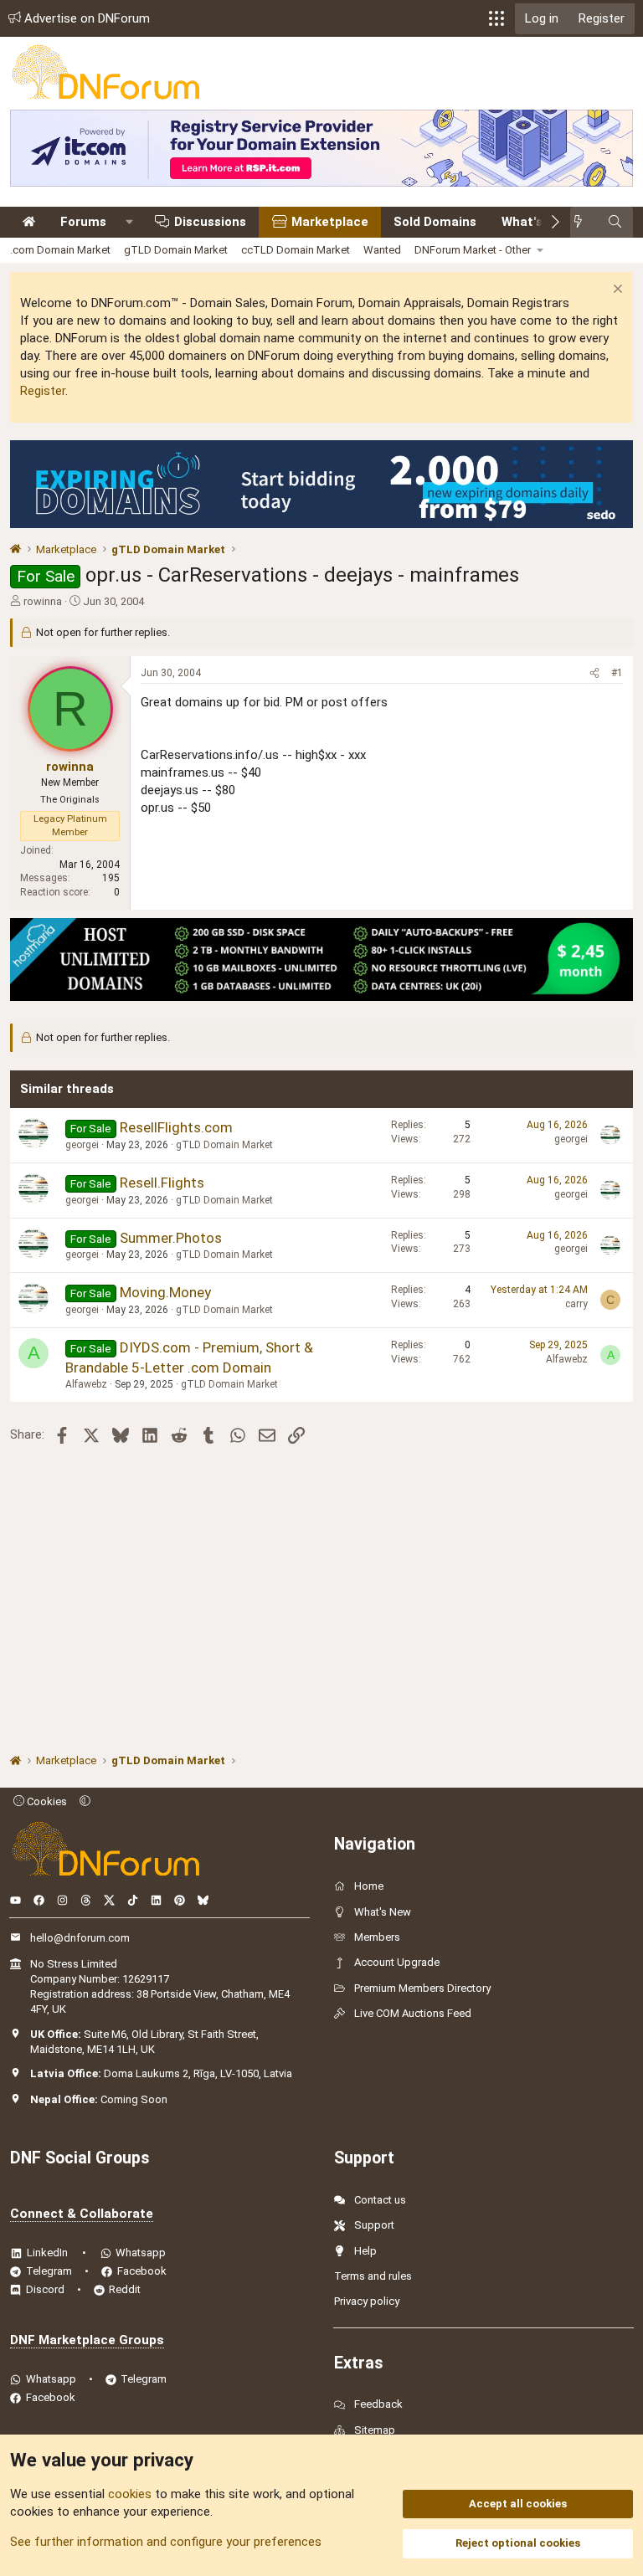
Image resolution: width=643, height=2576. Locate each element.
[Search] (615, 222)
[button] (496, 18)
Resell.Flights (162, 1183)
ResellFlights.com (176, 1127)
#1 (617, 673)
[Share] (594, 673)
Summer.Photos (171, 1238)
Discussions (210, 222)
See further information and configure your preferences (166, 2542)
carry (576, 1304)
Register (43, 391)
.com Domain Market (60, 250)
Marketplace (330, 222)
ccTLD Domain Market (296, 250)
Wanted (382, 250)
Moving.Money (165, 1292)
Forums (83, 222)
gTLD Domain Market (176, 250)
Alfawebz (86, 1384)
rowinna (43, 601)
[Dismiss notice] (616, 291)
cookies (130, 2494)
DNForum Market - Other (473, 250)
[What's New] (583, 222)
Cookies (46, 1801)
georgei (82, 1145)
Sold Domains (435, 222)
